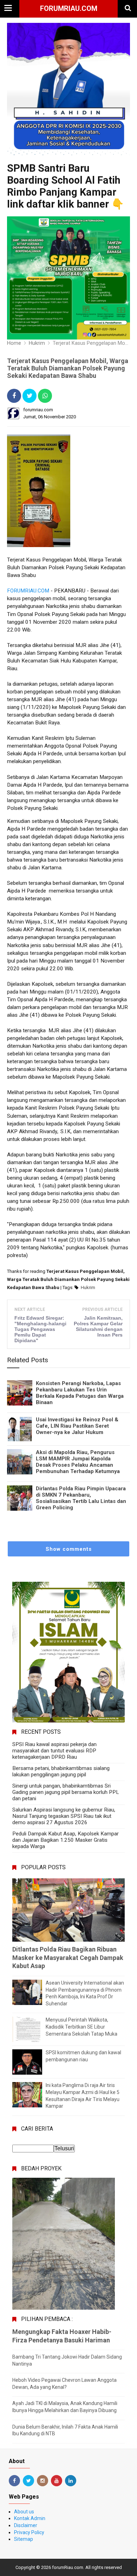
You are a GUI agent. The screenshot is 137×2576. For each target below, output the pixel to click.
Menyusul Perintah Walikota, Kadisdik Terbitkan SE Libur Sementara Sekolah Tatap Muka (81, 2027)
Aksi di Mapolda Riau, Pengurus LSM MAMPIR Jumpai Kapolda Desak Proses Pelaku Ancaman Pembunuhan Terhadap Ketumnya (78, 1462)
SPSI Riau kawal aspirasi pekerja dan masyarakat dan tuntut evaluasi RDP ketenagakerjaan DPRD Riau (54, 1751)
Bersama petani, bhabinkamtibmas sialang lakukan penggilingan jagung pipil (61, 1771)
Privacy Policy (29, 2532)
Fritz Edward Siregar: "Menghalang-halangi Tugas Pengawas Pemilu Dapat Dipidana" (40, 1329)
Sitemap (24, 2539)
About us (24, 2512)
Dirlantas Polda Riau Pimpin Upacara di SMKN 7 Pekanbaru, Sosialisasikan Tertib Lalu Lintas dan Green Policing (81, 1498)
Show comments (69, 1549)
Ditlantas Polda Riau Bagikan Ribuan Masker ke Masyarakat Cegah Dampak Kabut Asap (68, 1958)
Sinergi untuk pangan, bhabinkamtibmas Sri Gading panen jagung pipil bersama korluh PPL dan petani (66, 1792)
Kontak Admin (30, 2518)
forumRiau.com (69, 8)
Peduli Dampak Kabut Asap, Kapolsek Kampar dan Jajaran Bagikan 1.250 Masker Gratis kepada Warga (66, 1840)
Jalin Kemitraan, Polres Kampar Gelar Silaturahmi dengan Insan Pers (98, 1326)
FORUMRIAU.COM (28, 591)
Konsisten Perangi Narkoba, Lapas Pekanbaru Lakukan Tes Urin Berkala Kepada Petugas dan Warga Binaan (80, 1393)
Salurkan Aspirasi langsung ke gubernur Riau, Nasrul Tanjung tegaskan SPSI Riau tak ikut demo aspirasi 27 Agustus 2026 (64, 1816)
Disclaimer (26, 2525)
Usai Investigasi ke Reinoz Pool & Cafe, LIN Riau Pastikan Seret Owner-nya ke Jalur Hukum (77, 1426)
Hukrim (88, 1287)
